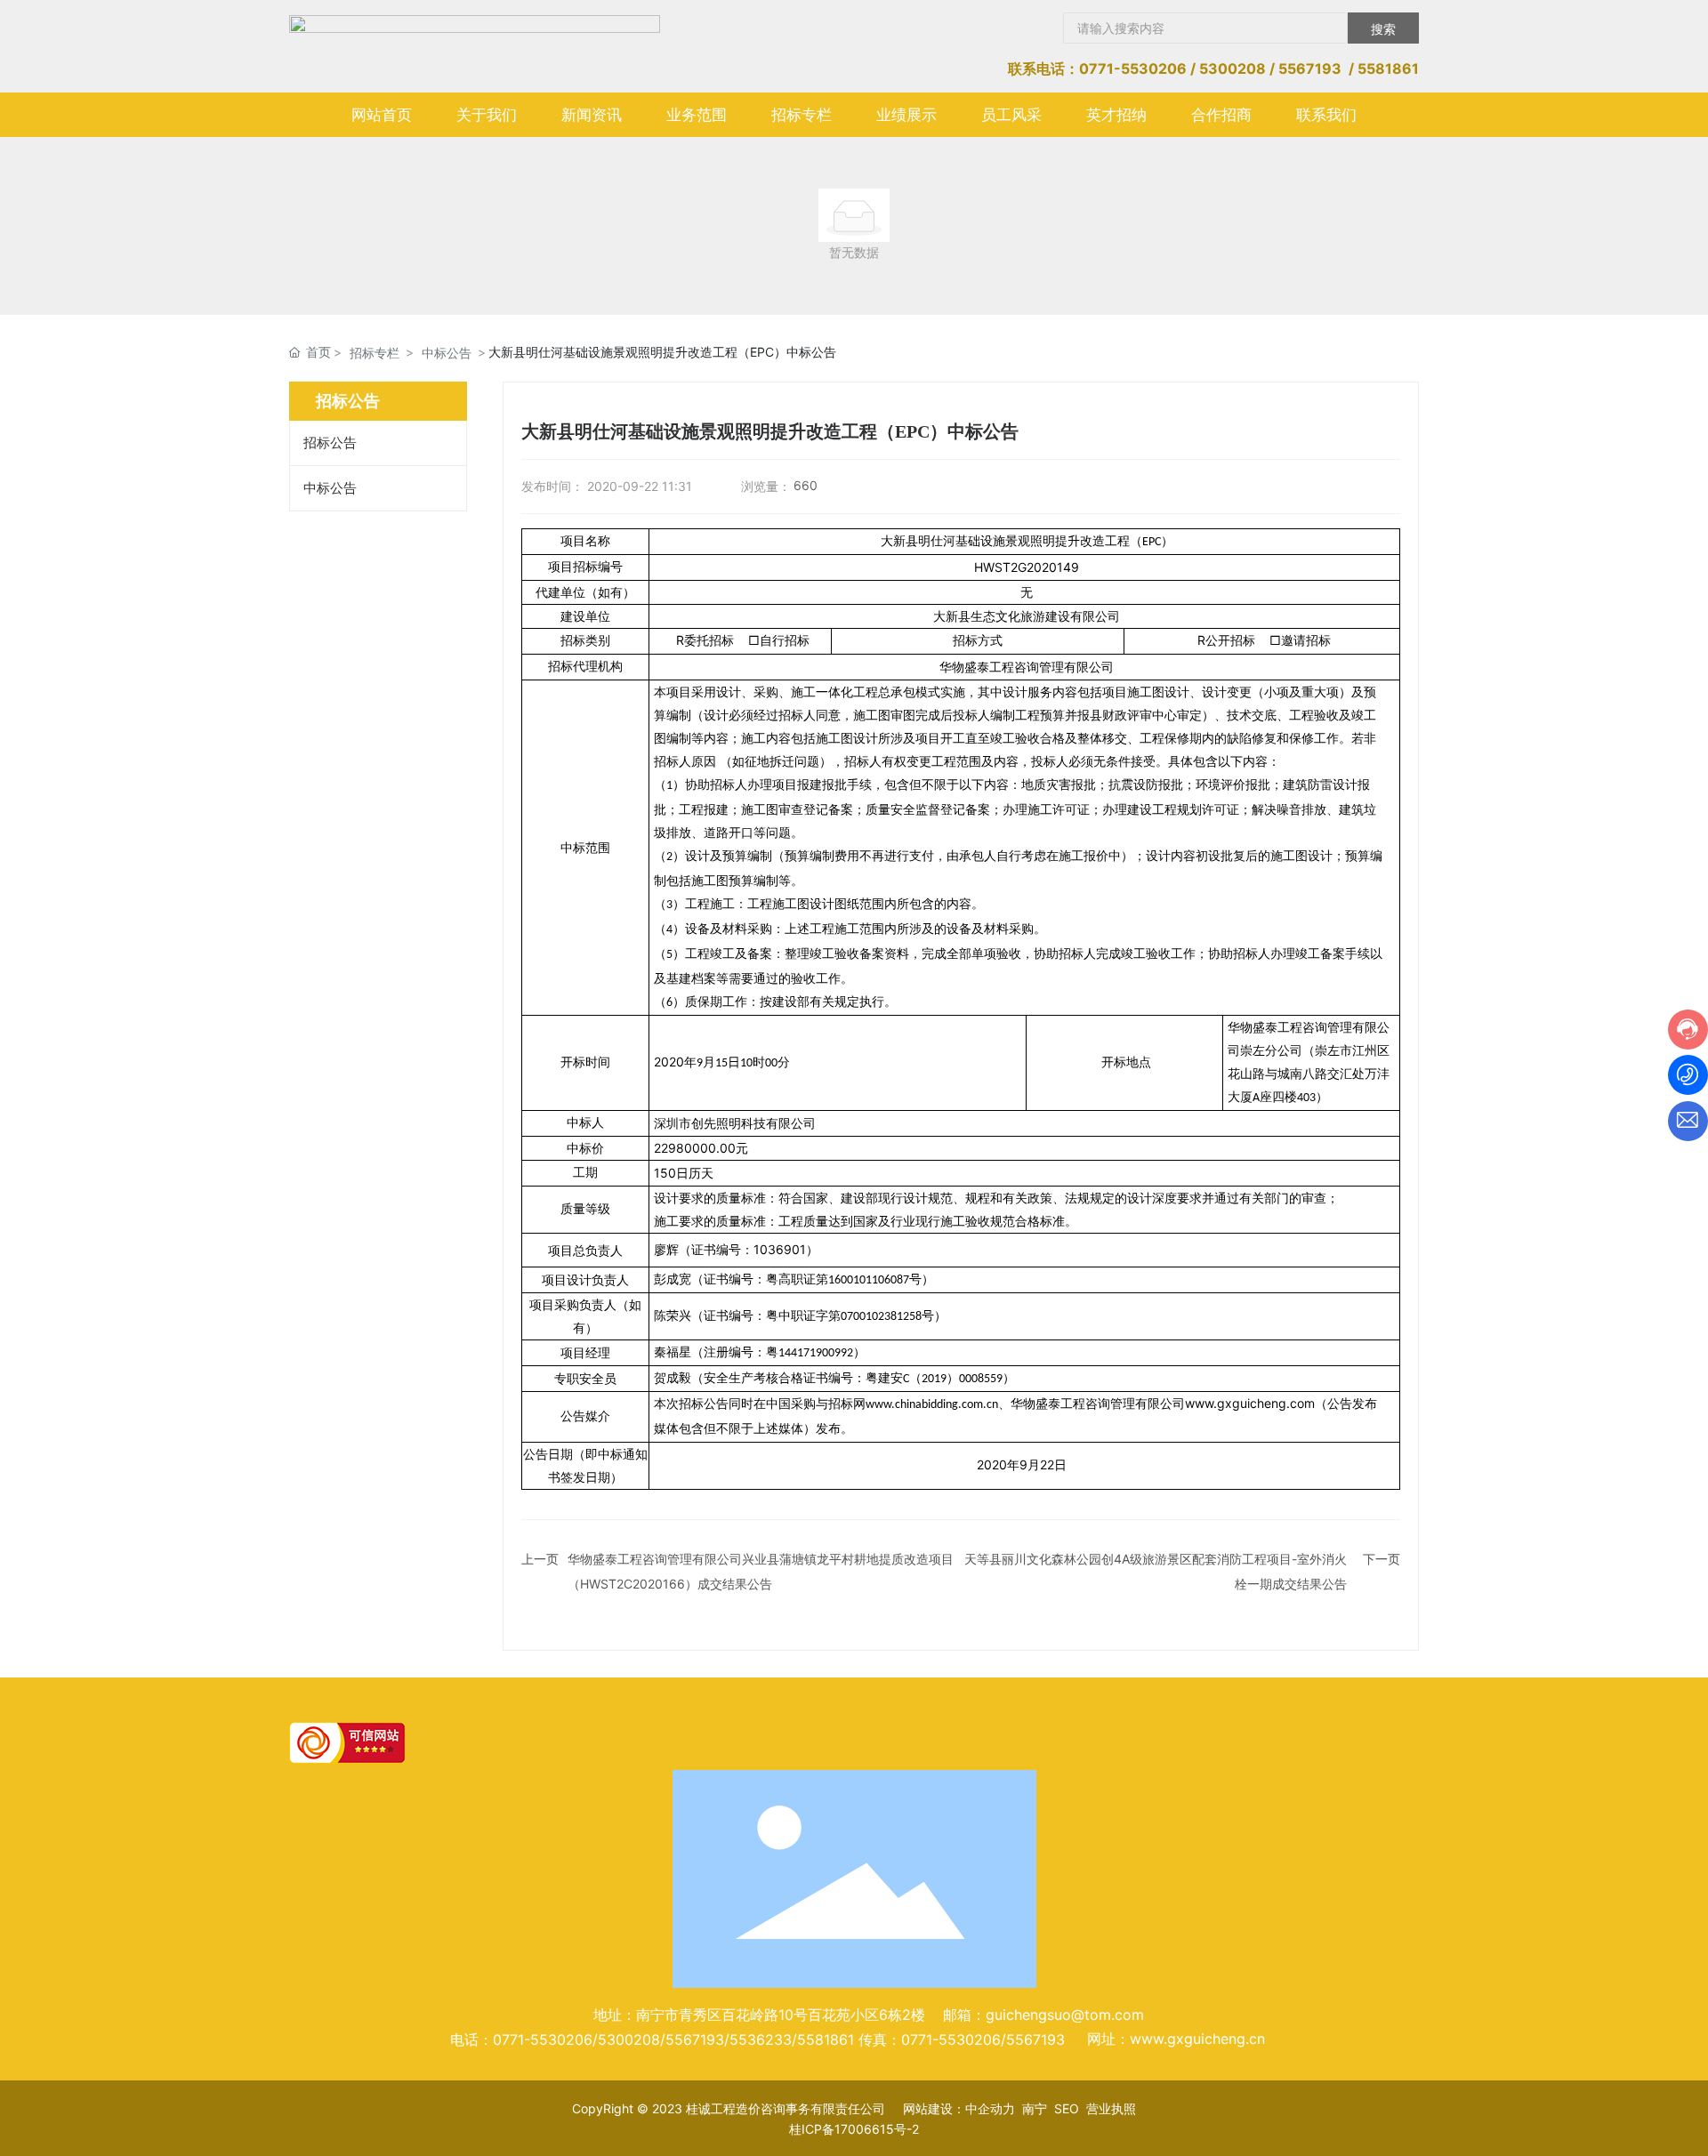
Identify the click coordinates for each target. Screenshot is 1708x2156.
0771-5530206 (1133, 68)
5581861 (1388, 68)
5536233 (761, 2039)
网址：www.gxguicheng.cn (1176, 2039)
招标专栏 (375, 353)
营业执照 (1111, 2108)
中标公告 (447, 353)
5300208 (1233, 68)
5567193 (1310, 68)
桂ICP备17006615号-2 (854, 2129)
